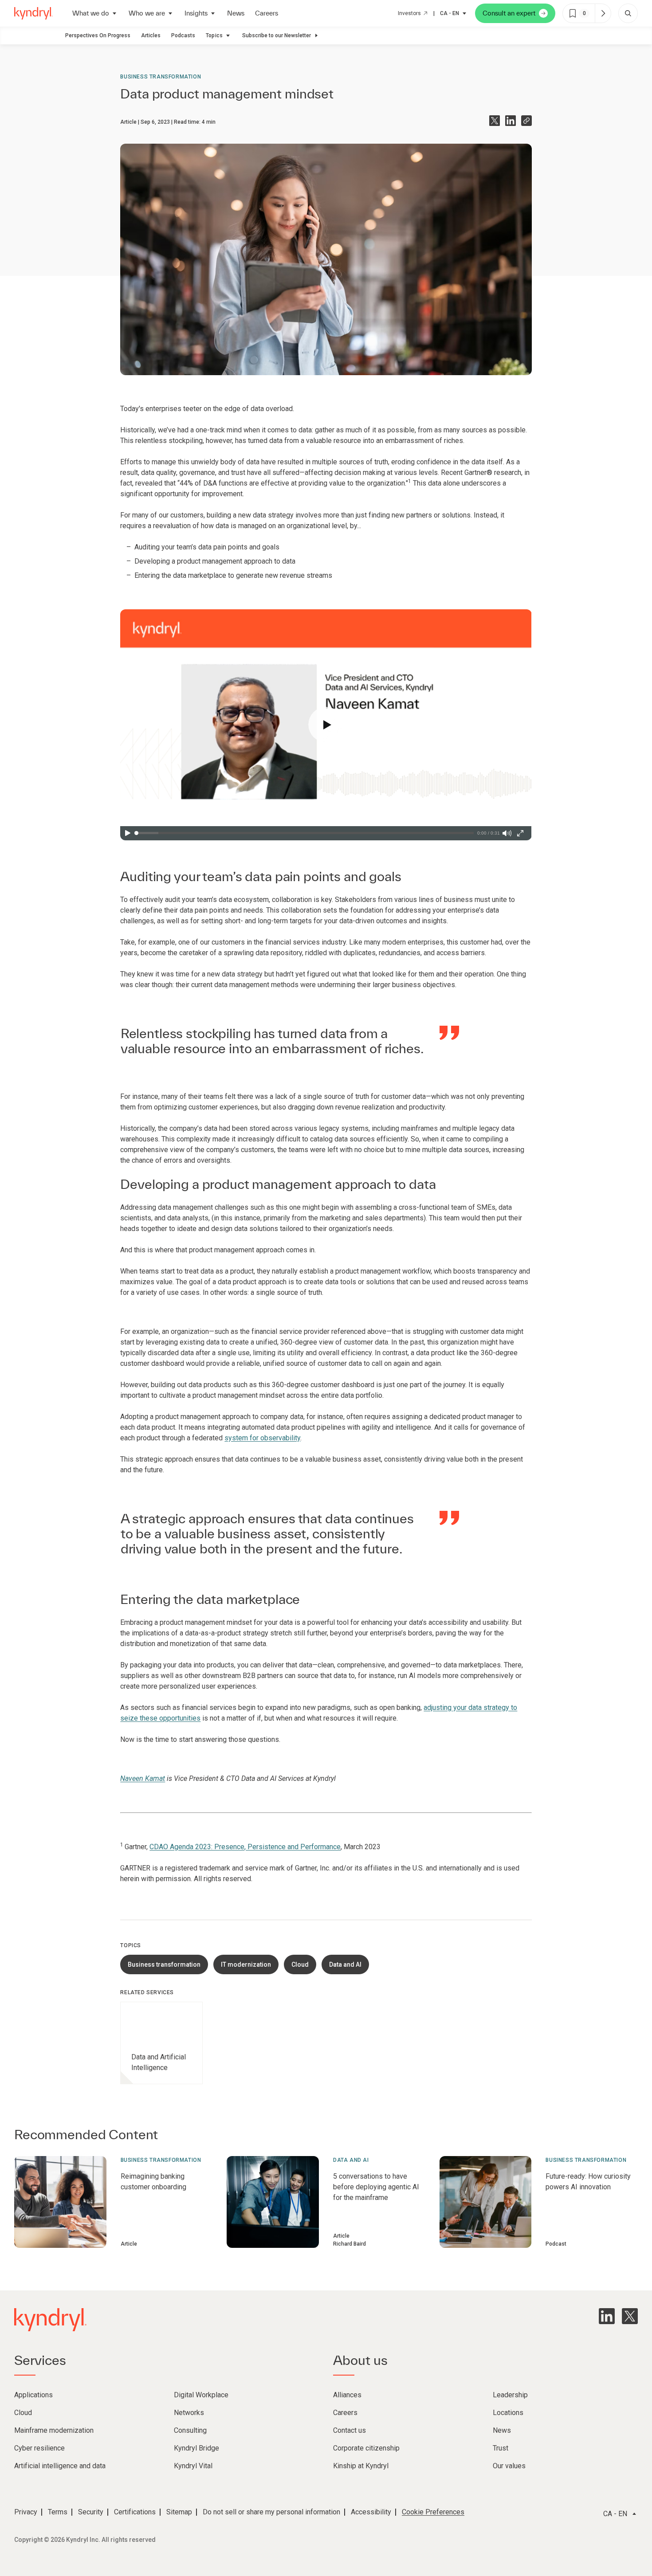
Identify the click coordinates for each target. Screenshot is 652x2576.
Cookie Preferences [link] (433, 2512)
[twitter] (630, 2316)
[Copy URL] (526, 121)
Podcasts (183, 35)
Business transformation (161, 77)
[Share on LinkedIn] (511, 121)
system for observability (262, 1438)
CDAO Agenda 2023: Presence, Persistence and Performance (245, 1847)
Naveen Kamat (143, 1778)
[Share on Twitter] (495, 121)
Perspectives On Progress (98, 35)
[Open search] (628, 13)
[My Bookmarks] (603, 13)
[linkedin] (607, 2316)
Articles (151, 35)
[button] (326, 725)
